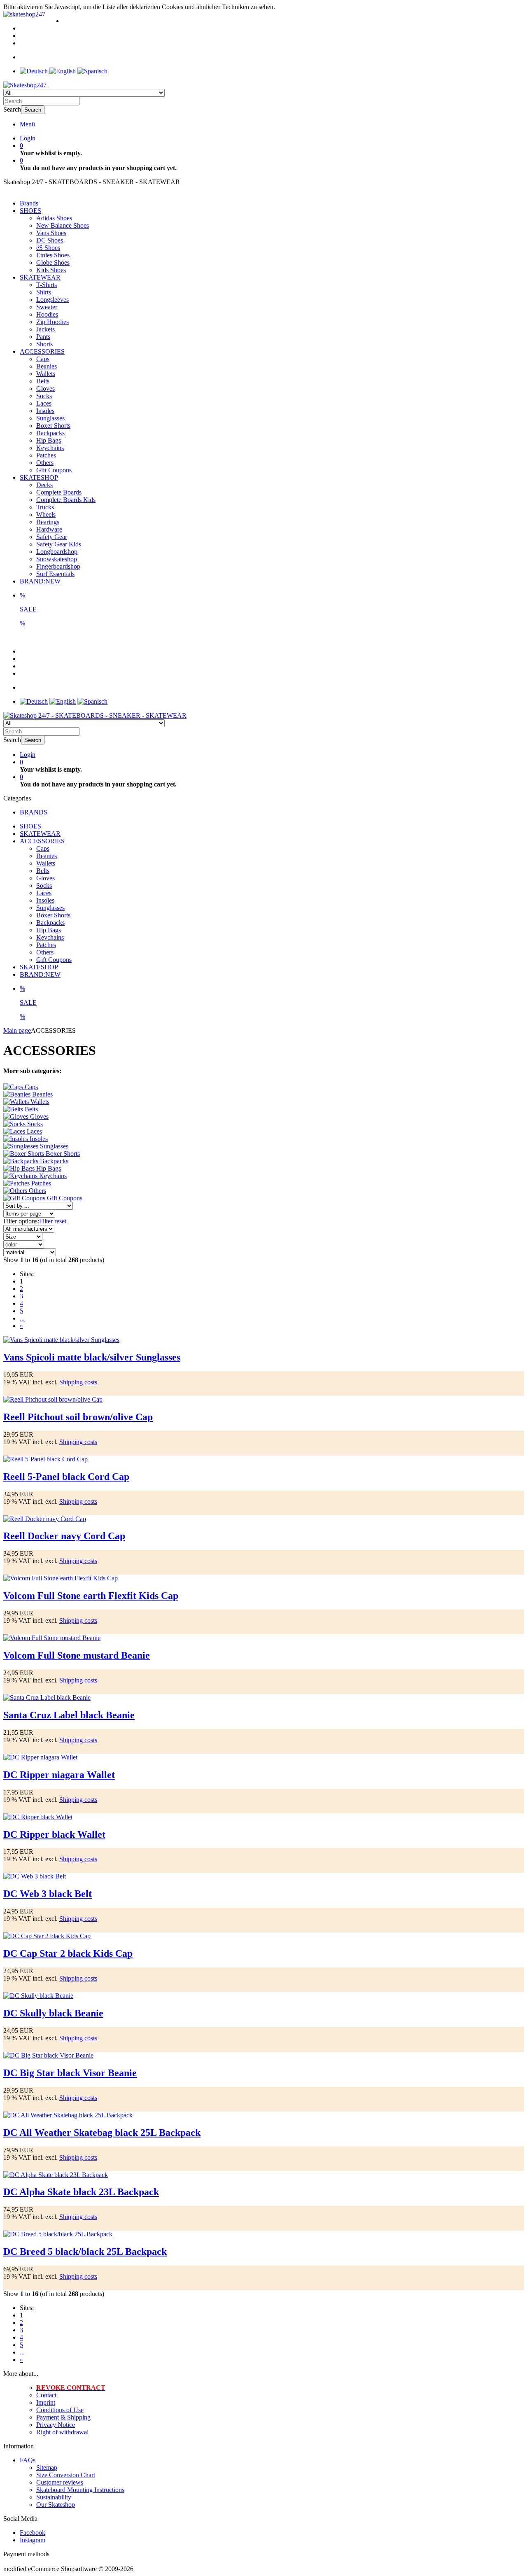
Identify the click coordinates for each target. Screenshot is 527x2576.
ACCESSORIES (42, 351)
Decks (44, 485)
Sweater (47, 307)
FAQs (28, 2460)
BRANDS (34, 812)
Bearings (48, 522)
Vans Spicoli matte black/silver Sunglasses (92, 1357)
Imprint (46, 2402)
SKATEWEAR (40, 277)
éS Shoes (48, 248)
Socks (44, 396)
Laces (44, 403)
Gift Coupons (54, 470)
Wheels (46, 514)
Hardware (49, 529)
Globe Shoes (53, 262)
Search (33, 110)
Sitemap (47, 2467)
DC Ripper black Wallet (54, 1834)
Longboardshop (57, 552)
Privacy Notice (56, 2425)
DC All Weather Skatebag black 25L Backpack (102, 2133)
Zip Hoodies (52, 322)
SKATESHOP (39, 477)
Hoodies (47, 314)
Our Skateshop (56, 2505)
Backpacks (50, 433)
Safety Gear (52, 537)
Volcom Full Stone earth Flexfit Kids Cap (91, 1596)
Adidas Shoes (54, 218)
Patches (46, 455)
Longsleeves (52, 300)
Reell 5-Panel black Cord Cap (66, 1477)
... (22, 1318)
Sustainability (54, 2497)
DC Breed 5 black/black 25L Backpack (85, 2252)
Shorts (44, 344)
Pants (43, 337)
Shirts (44, 292)
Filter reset (53, 1221)
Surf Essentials (55, 574)
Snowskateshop (57, 559)
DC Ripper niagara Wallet (59, 1775)
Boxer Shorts (53, 426)
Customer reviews (60, 2482)
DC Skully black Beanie (53, 2013)
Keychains (50, 448)
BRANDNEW (40, 581)
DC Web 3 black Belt (48, 1894)
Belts (43, 381)
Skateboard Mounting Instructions (80, 2490)
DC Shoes (50, 240)
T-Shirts (47, 285)
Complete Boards (59, 492)
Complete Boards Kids (66, 500)
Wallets (46, 374)
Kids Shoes (51, 270)
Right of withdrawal (62, 2432)
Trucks (45, 507)
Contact (46, 2395)
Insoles (45, 411)
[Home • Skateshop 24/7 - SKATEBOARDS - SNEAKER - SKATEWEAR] (25, 85)
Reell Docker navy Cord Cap (64, 1536)
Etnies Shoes (53, 255)
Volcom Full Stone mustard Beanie (77, 1655)
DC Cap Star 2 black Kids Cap (68, 1953)
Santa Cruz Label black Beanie (69, 1715)
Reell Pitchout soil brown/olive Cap (78, 1417)
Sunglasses (50, 418)
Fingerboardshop (58, 566)
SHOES (30, 211)
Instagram (33, 2540)
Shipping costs (78, 1382)
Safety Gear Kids (59, 544)
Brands (29, 203)
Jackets (45, 329)
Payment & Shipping (63, 2417)
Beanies (47, 366)
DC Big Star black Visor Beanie (70, 2073)
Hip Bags (49, 440)
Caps (43, 359)
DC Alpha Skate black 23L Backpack (81, 2192)
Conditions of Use (60, 2410)
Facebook (33, 2533)
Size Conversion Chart (66, 2475)
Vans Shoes (51, 233)
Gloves (45, 388)
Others (45, 463)
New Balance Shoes (63, 225)
